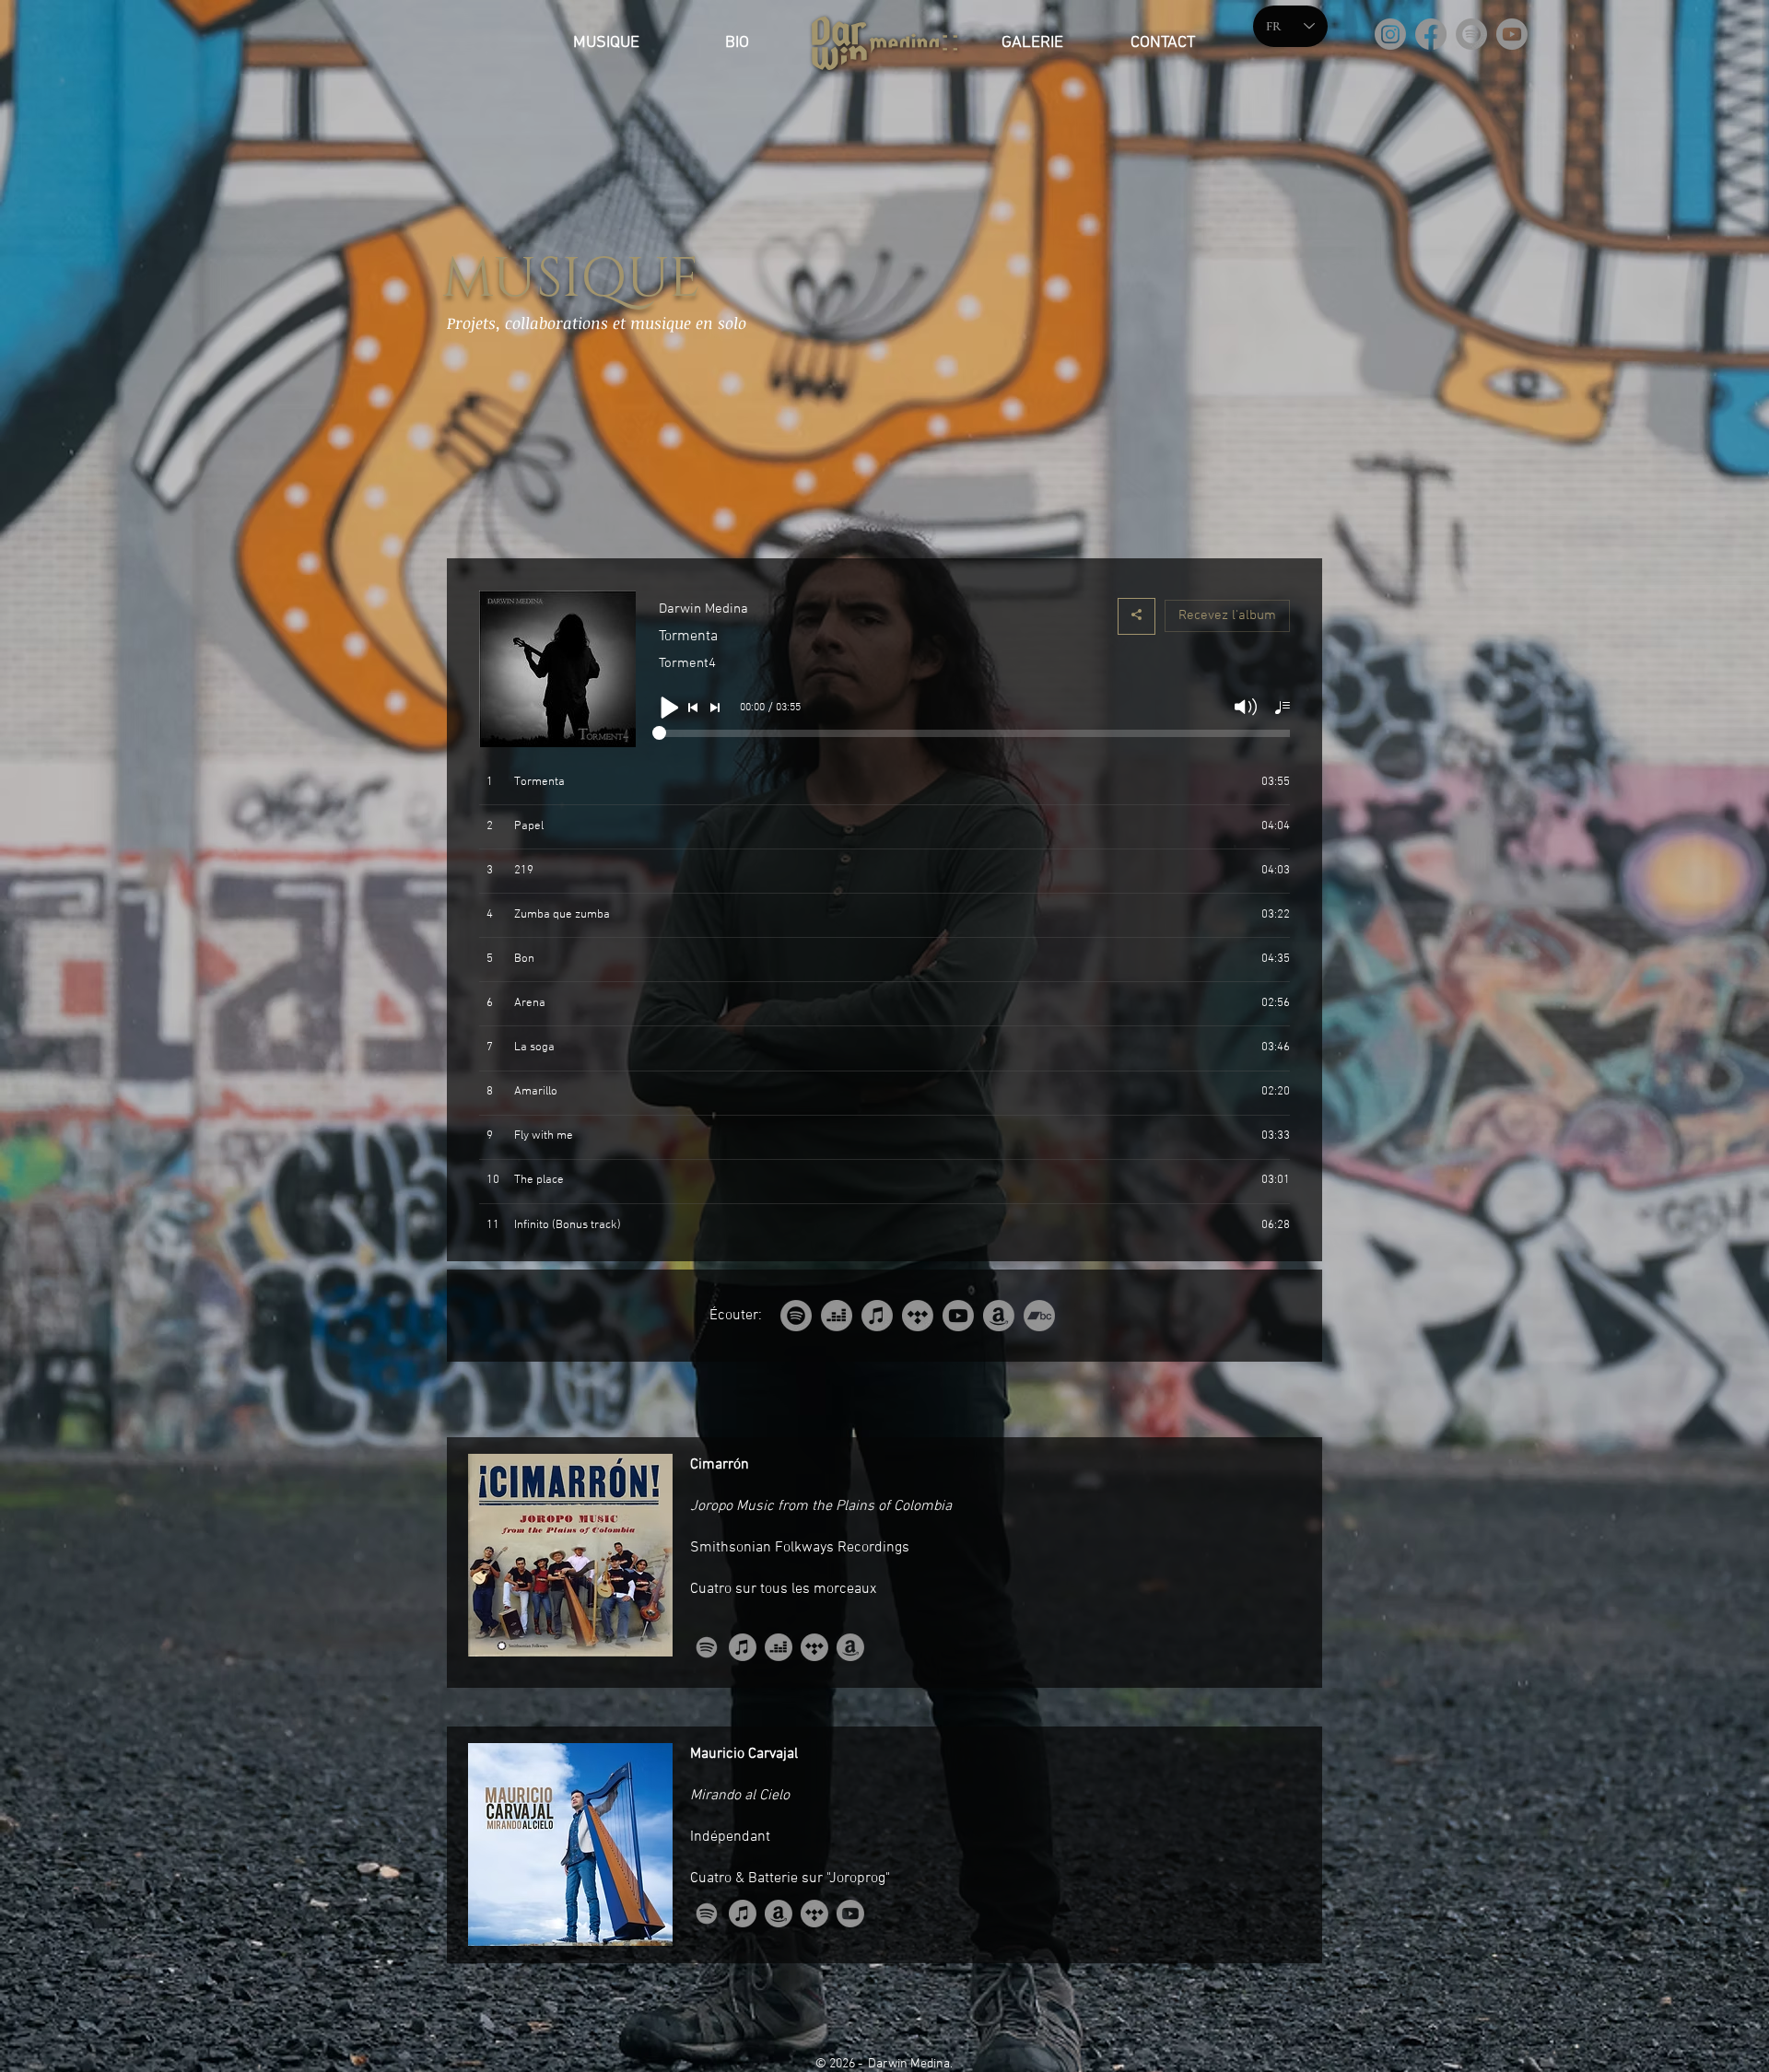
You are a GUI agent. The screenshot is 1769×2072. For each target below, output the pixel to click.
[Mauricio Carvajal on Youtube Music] (850, 1914)
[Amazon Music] (999, 1316)
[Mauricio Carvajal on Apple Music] (743, 1914)
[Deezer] (837, 1316)
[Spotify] (1471, 34)
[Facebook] (1431, 34)
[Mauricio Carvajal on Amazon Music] (779, 1914)
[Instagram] (1390, 34)
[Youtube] (1512, 34)
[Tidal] (918, 1316)
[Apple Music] (877, 1316)
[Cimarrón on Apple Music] (743, 1647)
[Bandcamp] (1039, 1316)
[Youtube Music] (958, 1316)
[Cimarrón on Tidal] (814, 1647)
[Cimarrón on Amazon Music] (850, 1647)
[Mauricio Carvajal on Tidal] (814, 1914)
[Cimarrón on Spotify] (707, 1647)
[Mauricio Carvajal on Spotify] (707, 1914)
